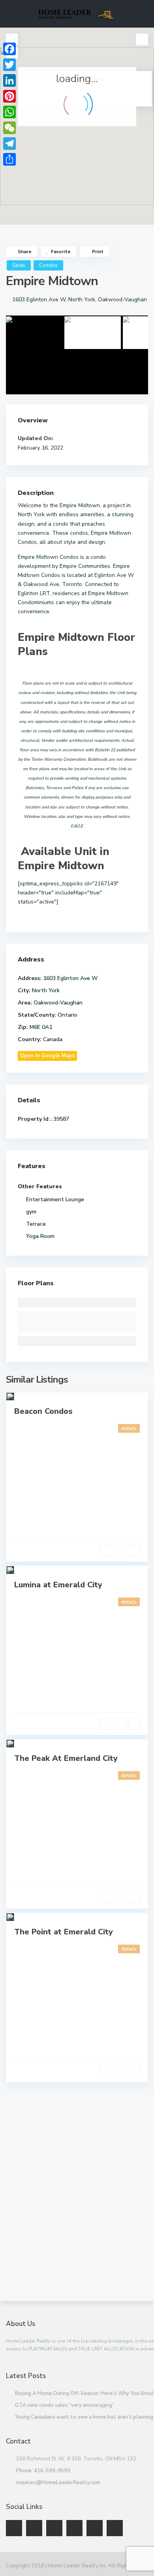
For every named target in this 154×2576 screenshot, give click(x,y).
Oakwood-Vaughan (122, 300)
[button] (94, 130)
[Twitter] (9, 65)
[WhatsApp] (9, 112)
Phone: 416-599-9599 (43, 2471)
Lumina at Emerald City (58, 1585)
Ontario (68, 1015)
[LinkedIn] (9, 80)
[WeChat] (9, 128)
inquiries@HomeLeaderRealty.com (58, 2483)
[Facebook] (9, 49)
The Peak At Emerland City (66, 1758)
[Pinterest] (9, 96)
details (129, 1428)
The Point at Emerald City (64, 1932)
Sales (19, 265)
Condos (48, 265)
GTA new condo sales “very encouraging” (65, 2405)
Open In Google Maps (47, 1056)
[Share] (9, 159)
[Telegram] (9, 144)
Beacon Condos (43, 1411)
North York (82, 300)
